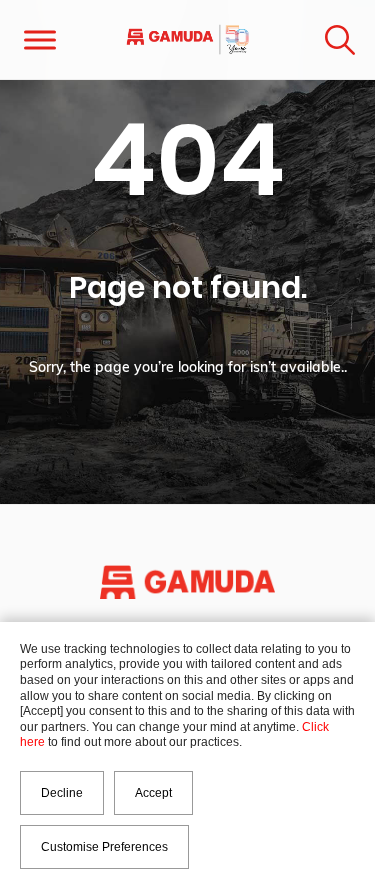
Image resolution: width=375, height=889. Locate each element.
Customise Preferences (104, 847)
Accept (153, 793)
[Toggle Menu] (40, 39)
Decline (62, 793)
